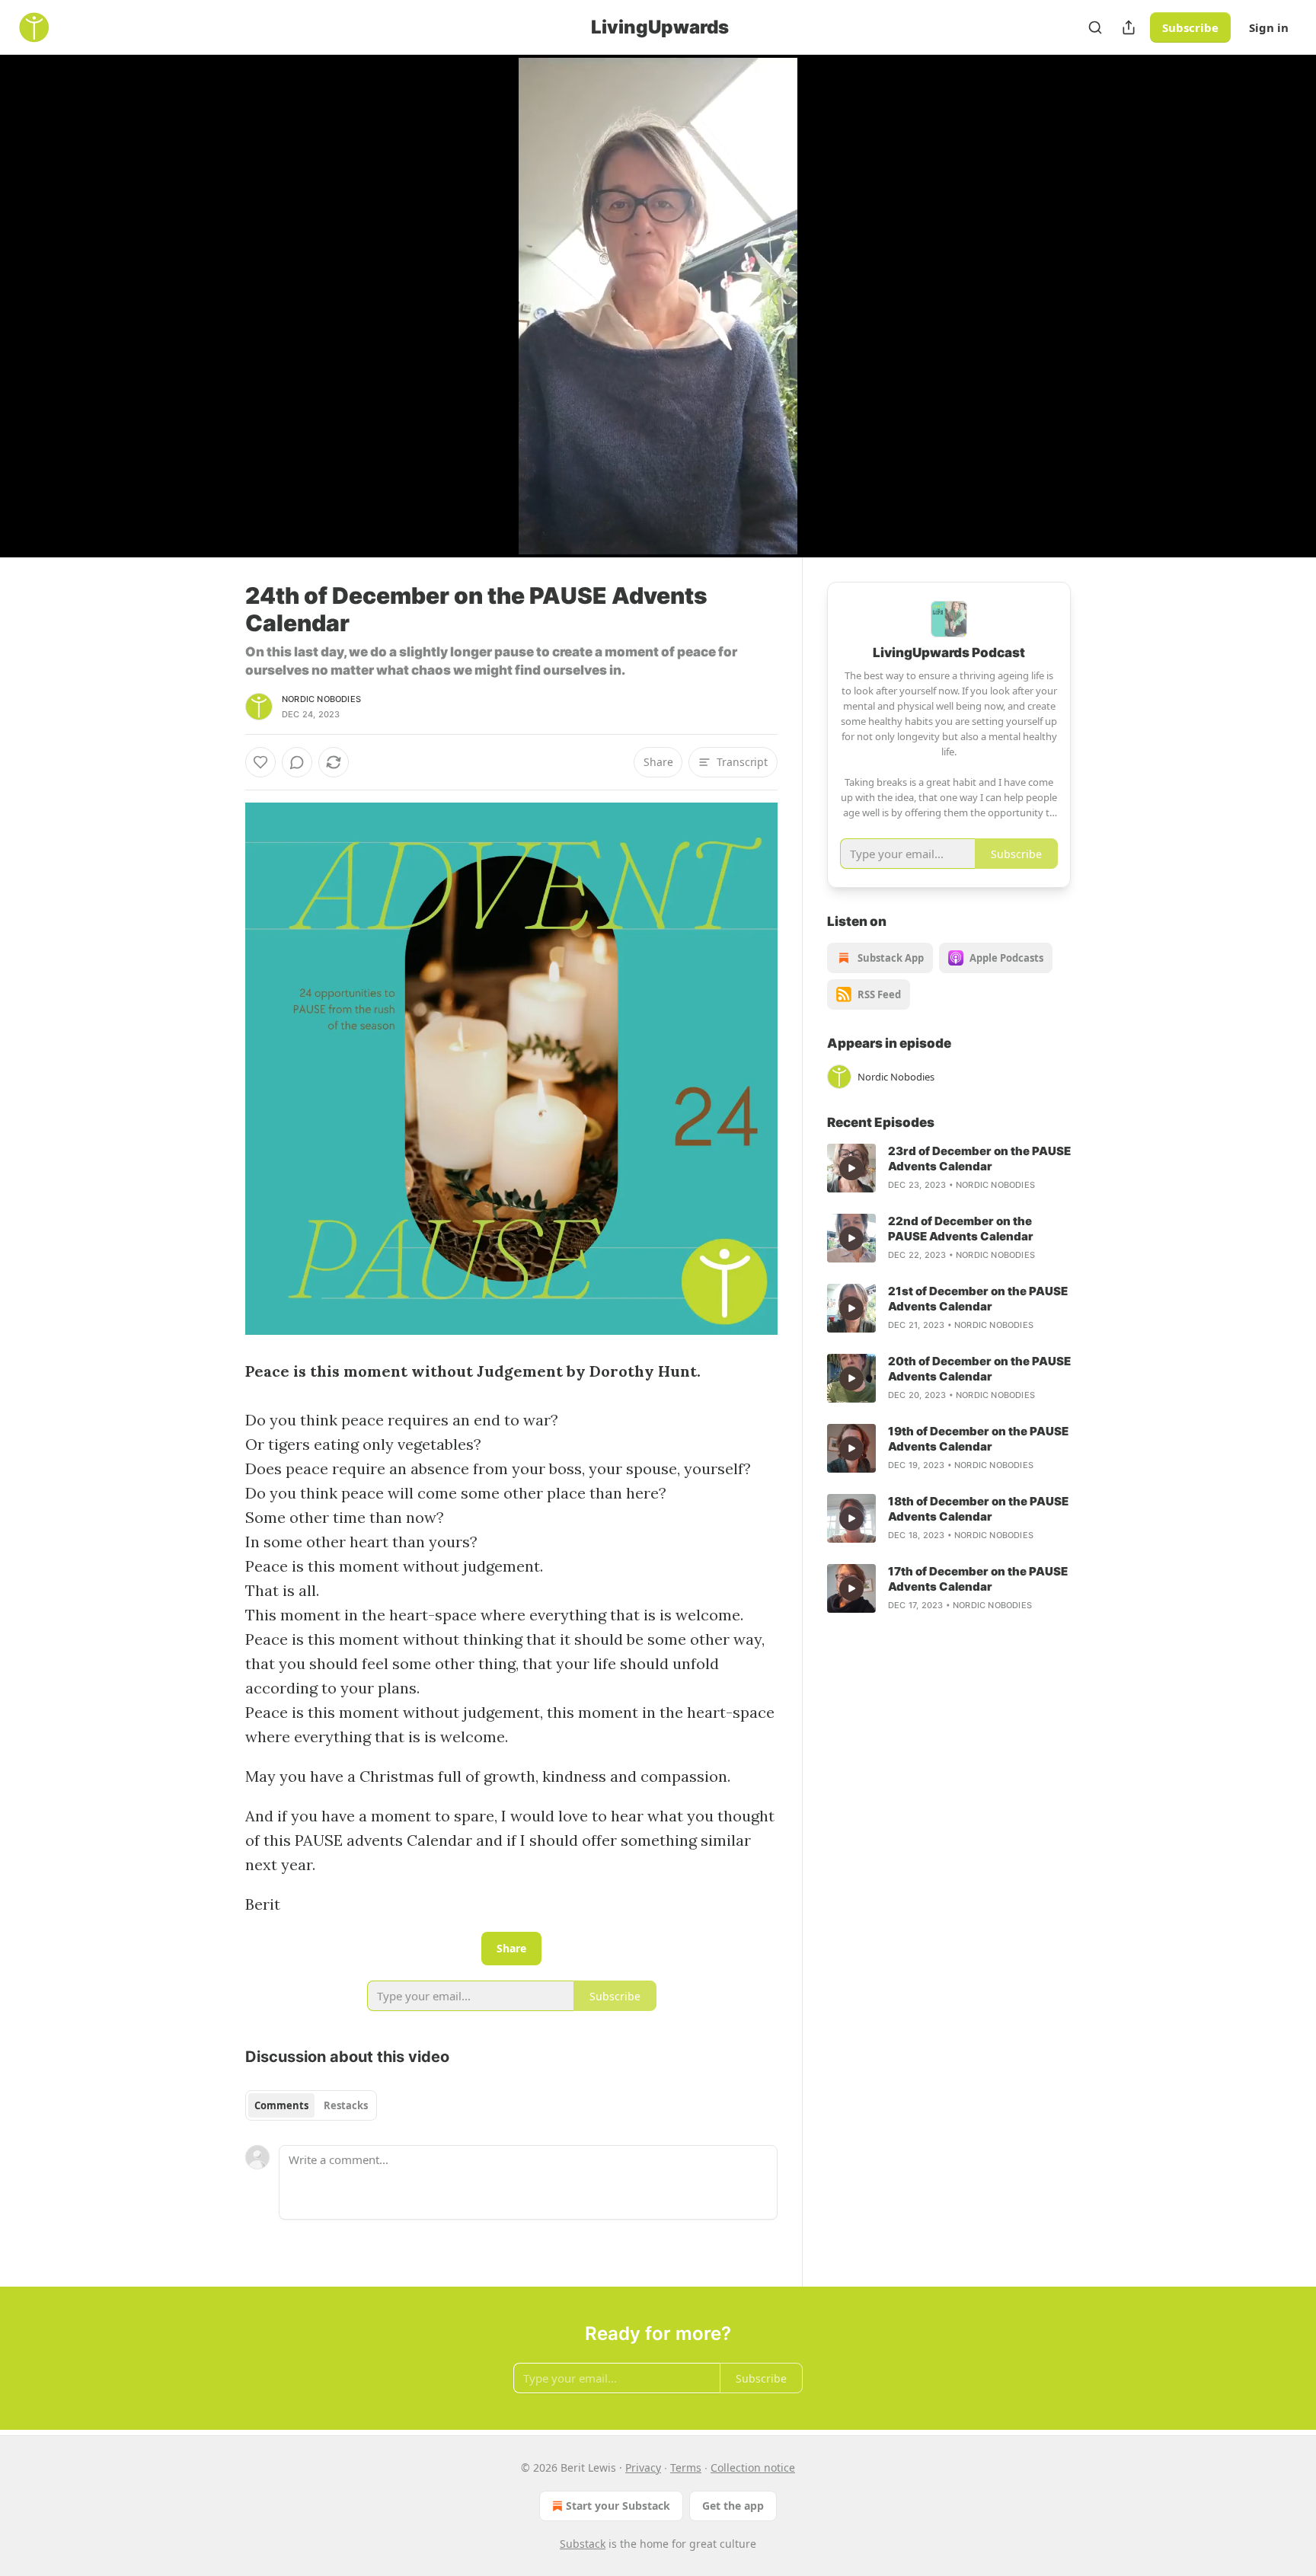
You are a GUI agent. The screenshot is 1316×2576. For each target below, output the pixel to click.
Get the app (733, 2506)
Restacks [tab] (346, 2105)
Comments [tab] (281, 2105)
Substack (583, 2544)
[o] (851, 1168)
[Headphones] (209, 323)
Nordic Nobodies (321, 699)
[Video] (209, 289)
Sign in (1269, 27)
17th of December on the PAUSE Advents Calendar (978, 1579)
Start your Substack (618, 2506)
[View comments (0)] (1109, 306)
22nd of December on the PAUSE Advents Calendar (961, 1229)
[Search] (1095, 27)
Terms (686, 2467)
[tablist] (311, 2105)
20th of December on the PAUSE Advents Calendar (979, 1369)
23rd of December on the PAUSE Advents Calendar (979, 1159)
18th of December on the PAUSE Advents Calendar (978, 1509)
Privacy (643, 2467)
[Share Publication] (1129, 27)
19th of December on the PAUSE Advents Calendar (978, 1439)
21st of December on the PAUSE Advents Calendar (978, 1299)
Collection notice (753, 2467)
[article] (949, 1168)
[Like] (260, 762)
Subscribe (1190, 27)
